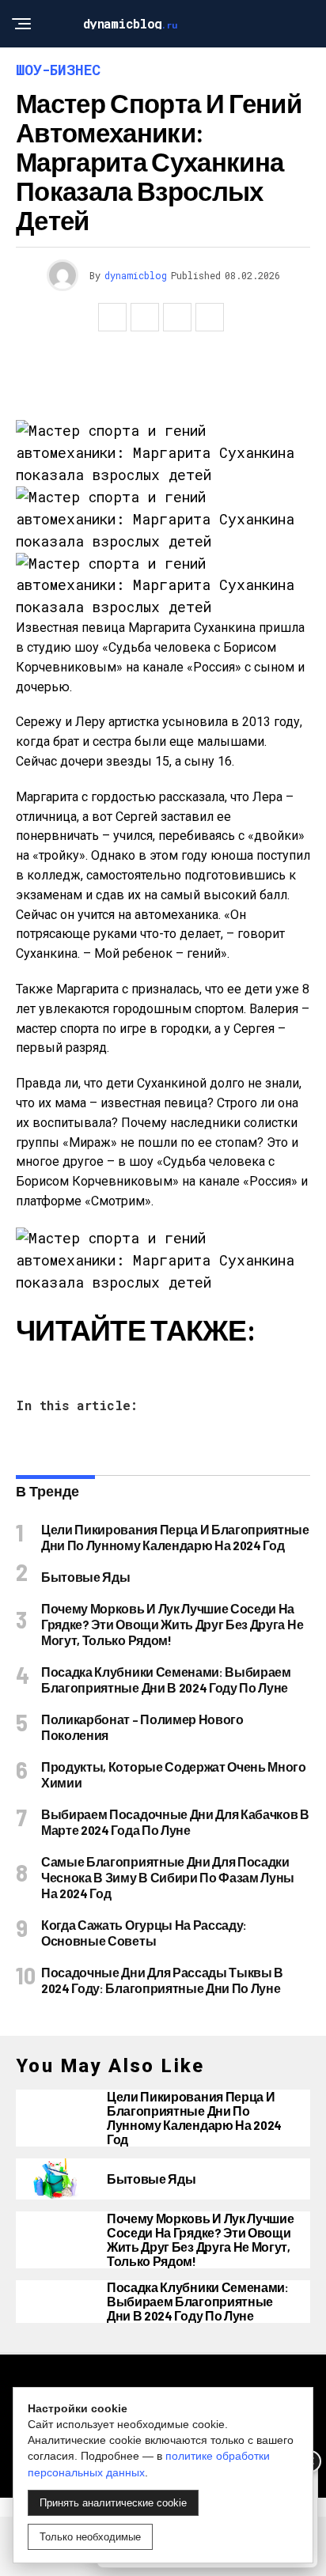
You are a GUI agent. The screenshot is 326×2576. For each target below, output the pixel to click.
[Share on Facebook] (112, 317)
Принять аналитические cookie (113, 2503)
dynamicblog (136, 275)
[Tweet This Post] (145, 317)
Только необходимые (90, 2537)
